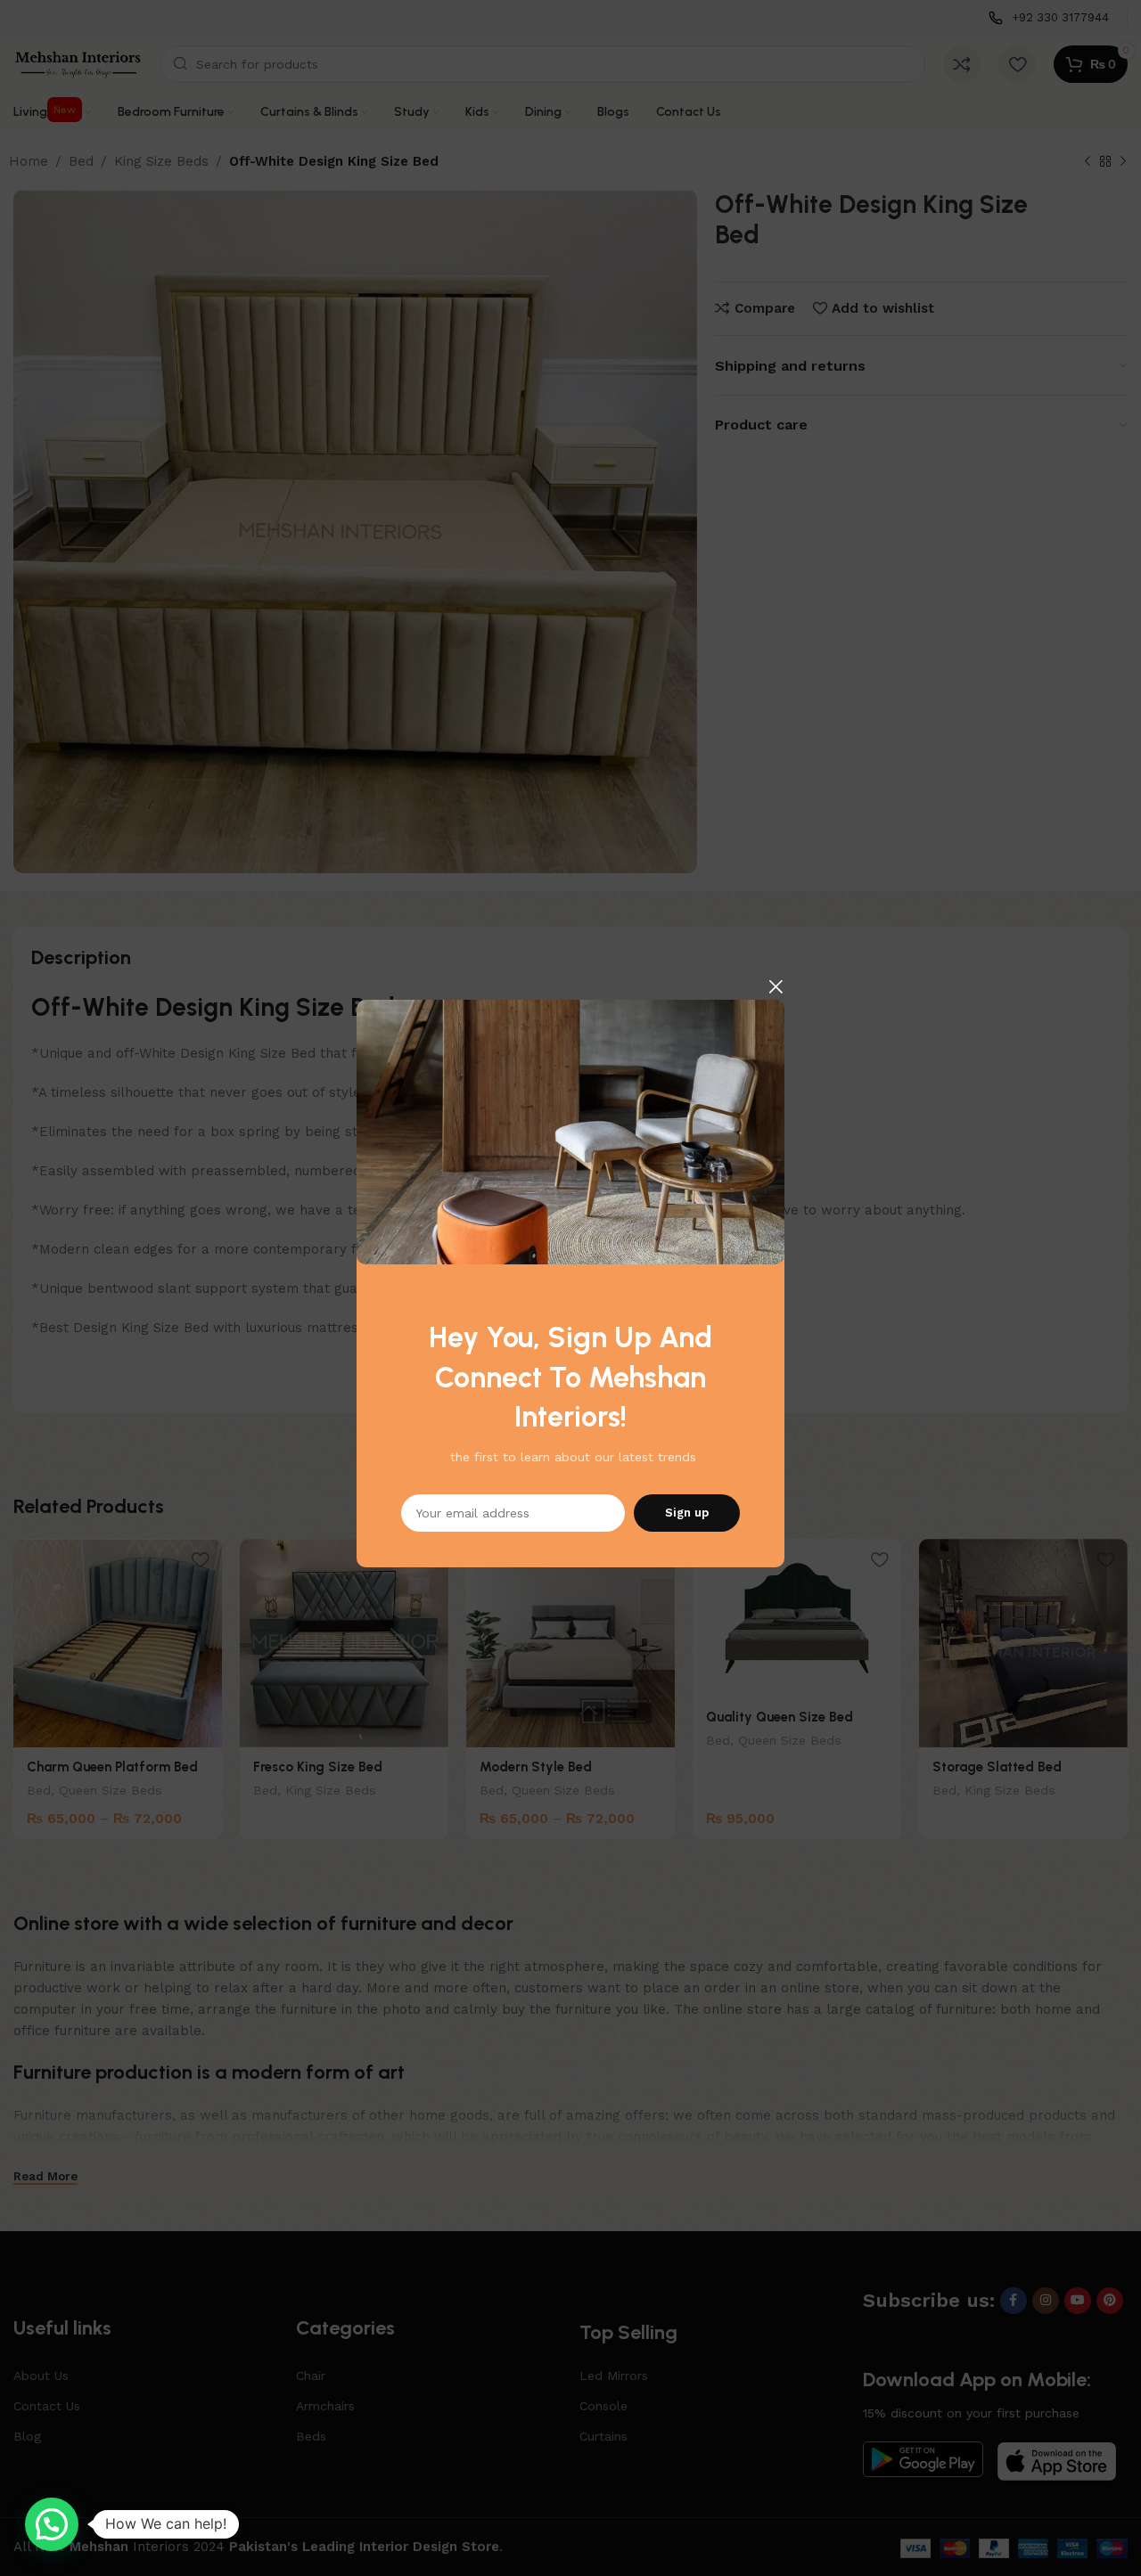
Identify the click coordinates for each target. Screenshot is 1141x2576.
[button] (52, 2524)
